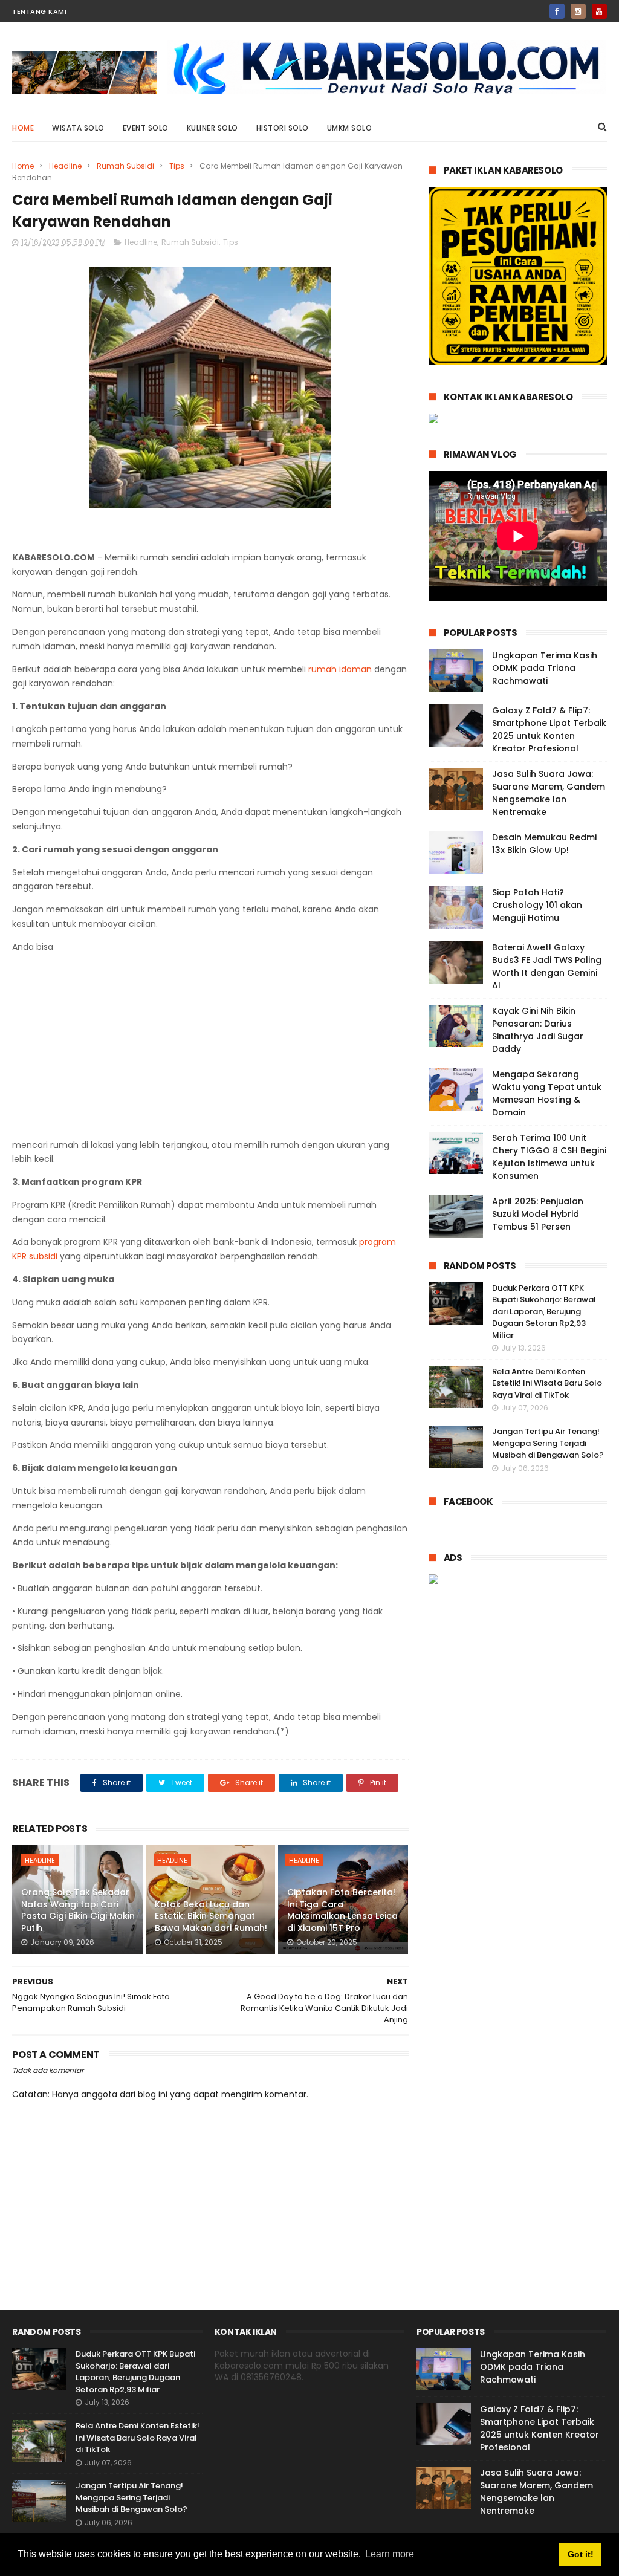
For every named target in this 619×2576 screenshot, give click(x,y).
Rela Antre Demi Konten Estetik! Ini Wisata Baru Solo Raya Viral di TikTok (547, 1383)
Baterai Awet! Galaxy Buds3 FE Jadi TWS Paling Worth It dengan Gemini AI (547, 966)
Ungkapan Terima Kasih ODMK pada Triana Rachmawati (545, 668)
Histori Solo (283, 128)
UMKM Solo (350, 128)
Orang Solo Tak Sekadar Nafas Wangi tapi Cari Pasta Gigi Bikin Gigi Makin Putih (78, 1910)
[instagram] (578, 11)
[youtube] (599, 11)
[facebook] (557, 11)
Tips (177, 166)
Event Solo (146, 128)
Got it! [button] (581, 2554)
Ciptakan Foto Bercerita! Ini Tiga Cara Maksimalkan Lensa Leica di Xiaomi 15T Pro (342, 1910)
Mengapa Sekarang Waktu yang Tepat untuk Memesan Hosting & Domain (547, 1093)
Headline (65, 166)
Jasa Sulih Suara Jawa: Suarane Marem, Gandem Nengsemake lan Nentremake (549, 793)
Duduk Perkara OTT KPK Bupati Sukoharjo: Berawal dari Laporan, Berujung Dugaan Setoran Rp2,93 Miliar (544, 1312)
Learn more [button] (390, 2554)
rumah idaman (340, 669)
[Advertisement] (211, 1048)
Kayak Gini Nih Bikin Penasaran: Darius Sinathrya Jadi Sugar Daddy (538, 1030)
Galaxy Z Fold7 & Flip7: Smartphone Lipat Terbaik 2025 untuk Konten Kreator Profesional (549, 729)
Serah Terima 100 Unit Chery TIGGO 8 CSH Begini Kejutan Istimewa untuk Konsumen (549, 1157)
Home (23, 128)
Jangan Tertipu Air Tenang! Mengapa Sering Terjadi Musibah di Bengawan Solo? (548, 1443)
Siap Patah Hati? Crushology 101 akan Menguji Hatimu (537, 905)
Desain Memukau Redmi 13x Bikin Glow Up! (544, 844)
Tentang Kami (39, 11)
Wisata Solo (78, 128)
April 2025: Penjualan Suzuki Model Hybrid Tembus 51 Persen (538, 1214)
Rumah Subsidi (125, 166)
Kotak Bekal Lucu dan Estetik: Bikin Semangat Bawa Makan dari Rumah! (211, 1916)
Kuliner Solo (212, 128)
